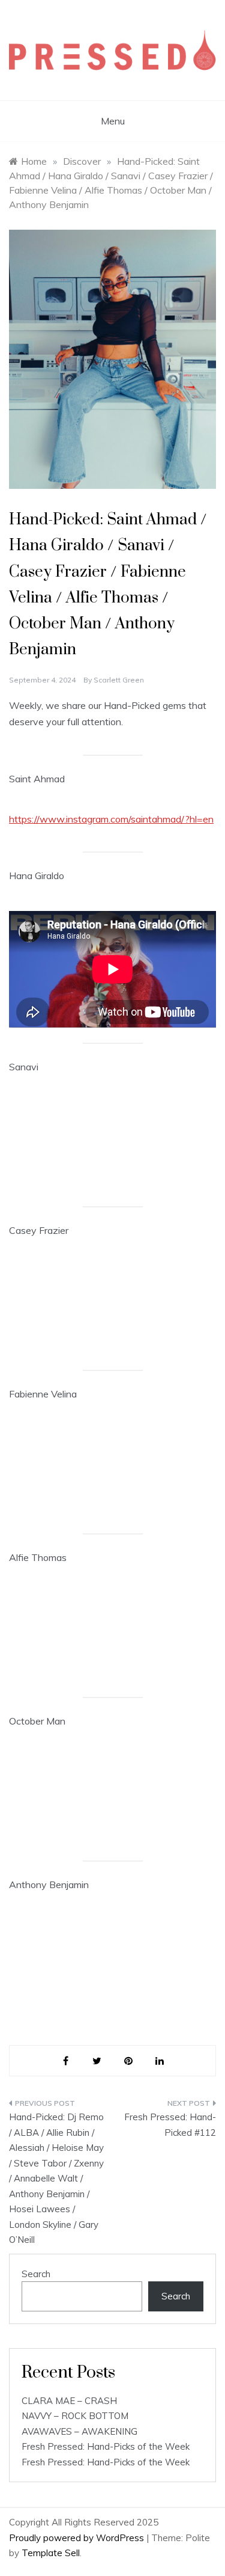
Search (36, 2274)
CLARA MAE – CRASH (69, 2401)
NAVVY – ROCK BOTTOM (75, 2416)
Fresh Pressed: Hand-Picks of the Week (106, 2446)
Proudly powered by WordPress (78, 2538)
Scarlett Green (119, 680)
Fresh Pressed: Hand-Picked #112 (170, 2125)
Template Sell (51, 2553)
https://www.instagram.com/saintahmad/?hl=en (111, 819)
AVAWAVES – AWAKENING (79, 2431)
